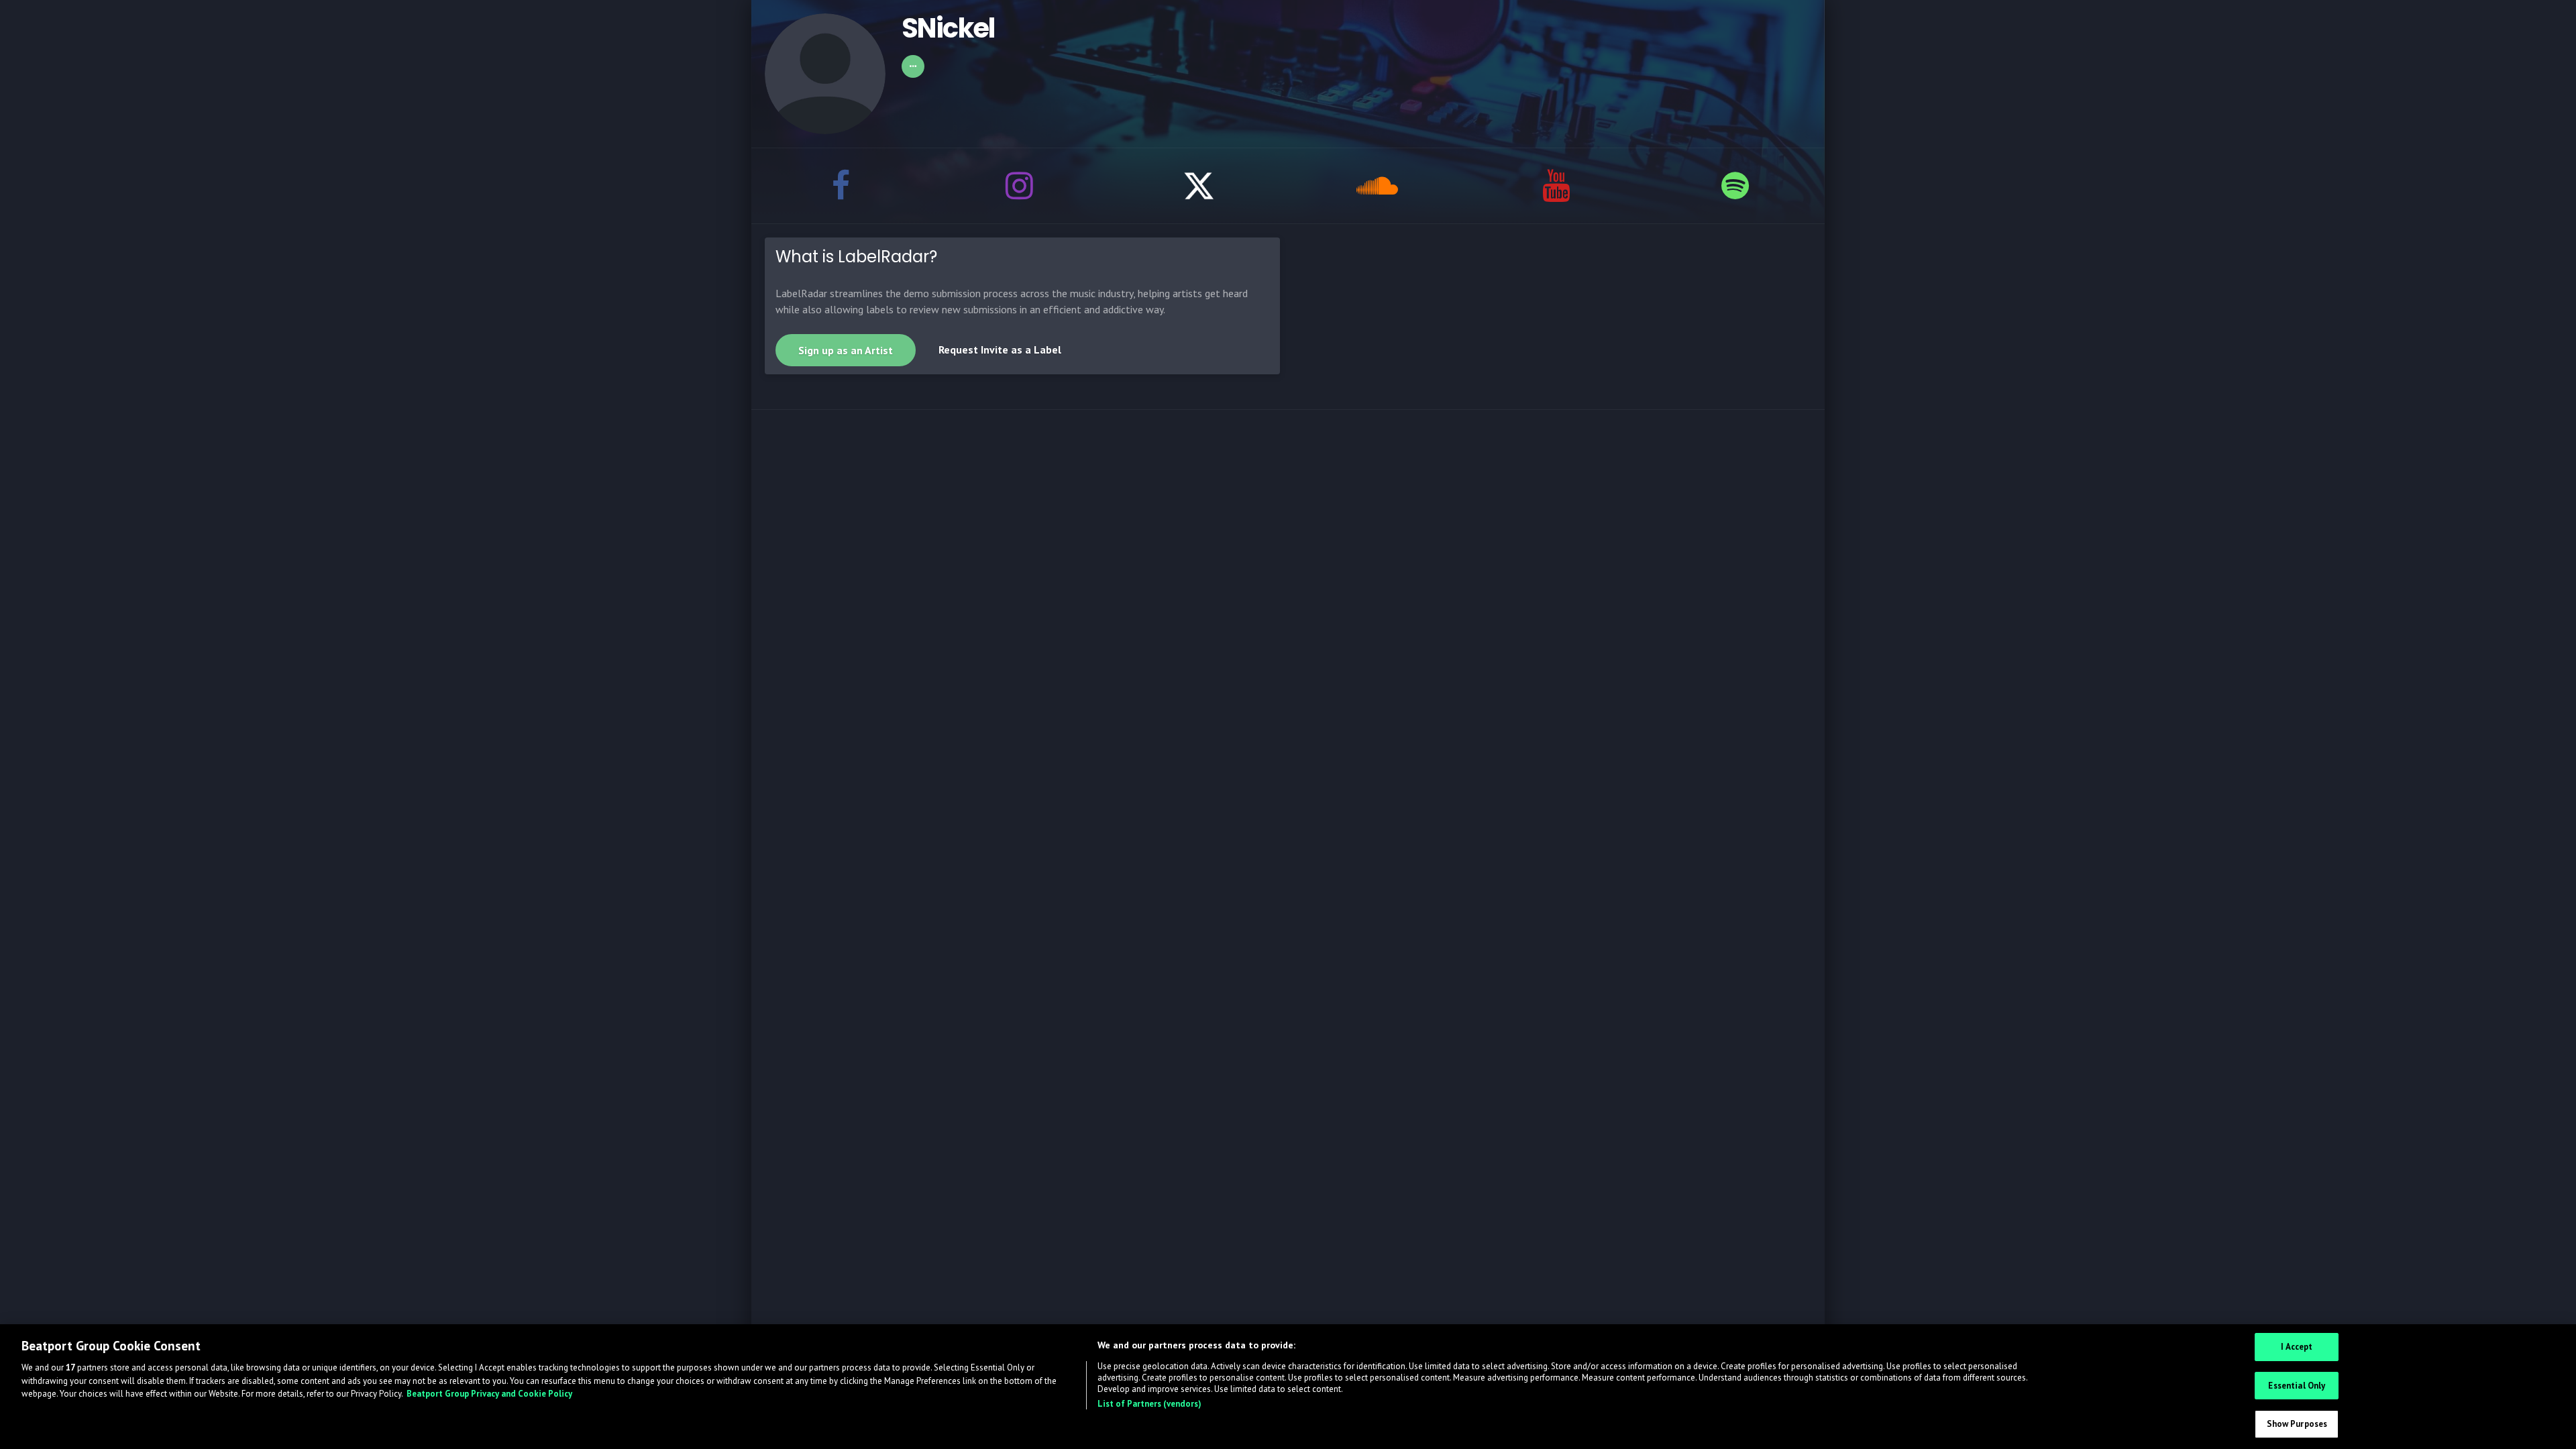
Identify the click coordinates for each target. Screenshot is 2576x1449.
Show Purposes (2297, 1424)
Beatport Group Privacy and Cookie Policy (489, 1394)
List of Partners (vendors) (1149, 1404)
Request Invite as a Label (1000, 350)
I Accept (2297, 1347)
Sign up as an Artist (846, 350)
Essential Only (2297, 1386)
